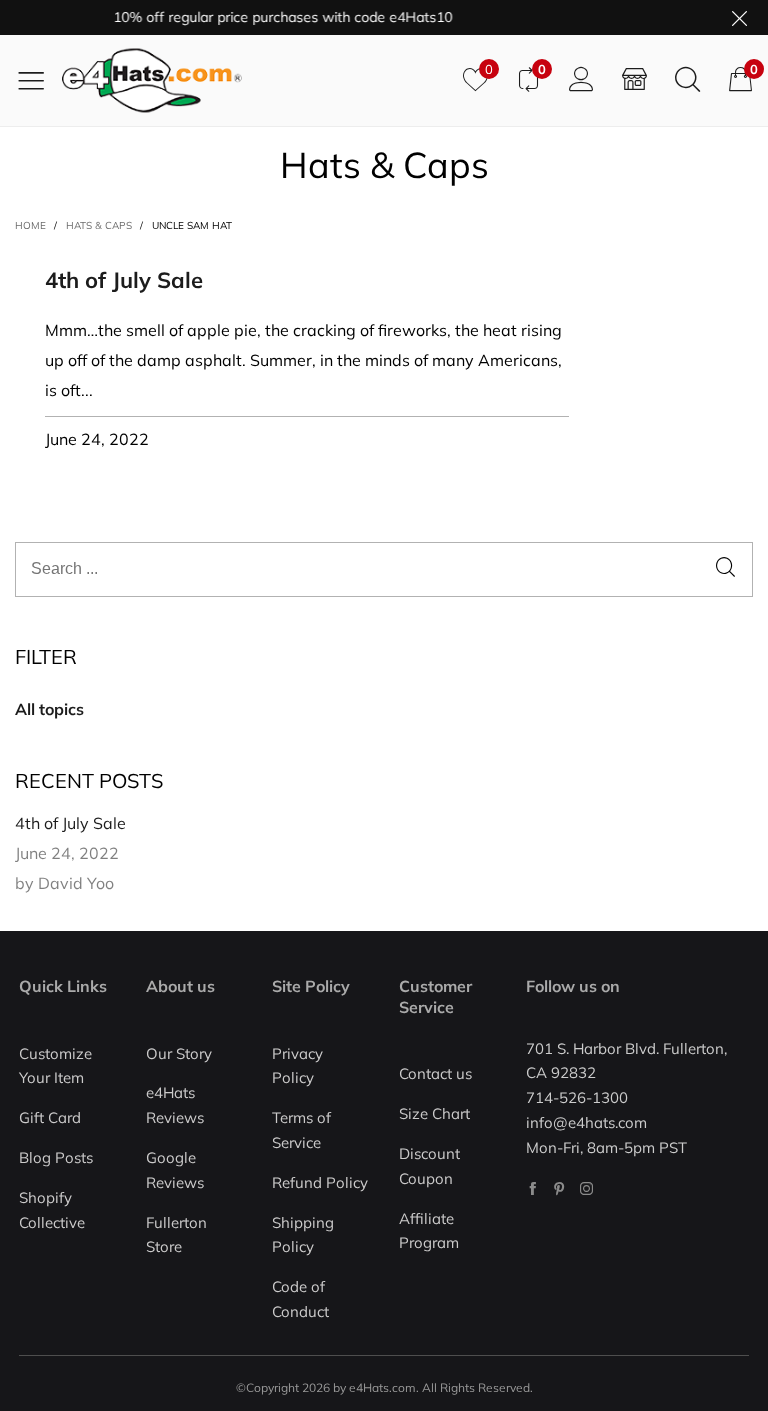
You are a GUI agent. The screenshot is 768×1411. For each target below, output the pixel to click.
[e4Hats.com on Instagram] (586, 1188)
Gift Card (50, 1117)
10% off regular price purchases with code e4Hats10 (274, 17)
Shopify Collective (52, 1210)
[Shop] (634, 80)
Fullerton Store (176, 1235)
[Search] (687, 80)
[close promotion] (739, 17)
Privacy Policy (297, 1066)
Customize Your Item (55, 1066)
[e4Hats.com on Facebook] (532, 1188)
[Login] (581, 80)
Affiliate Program (429, 1231)
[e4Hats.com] (255, 80)
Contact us (435, 1073)
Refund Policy (320, 1182)
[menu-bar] (38, 80)
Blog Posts (56, 1157)
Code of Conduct (300, 1299)
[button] (725, 569)
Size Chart (434, 1113)
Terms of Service (301, 1130)
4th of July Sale (124, 280)
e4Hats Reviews (175, 1105)
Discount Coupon (429, 1166)
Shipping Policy (303, 1235)
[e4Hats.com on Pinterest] (559, 1188)
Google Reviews (175, 1170)
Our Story (179, 1053)
